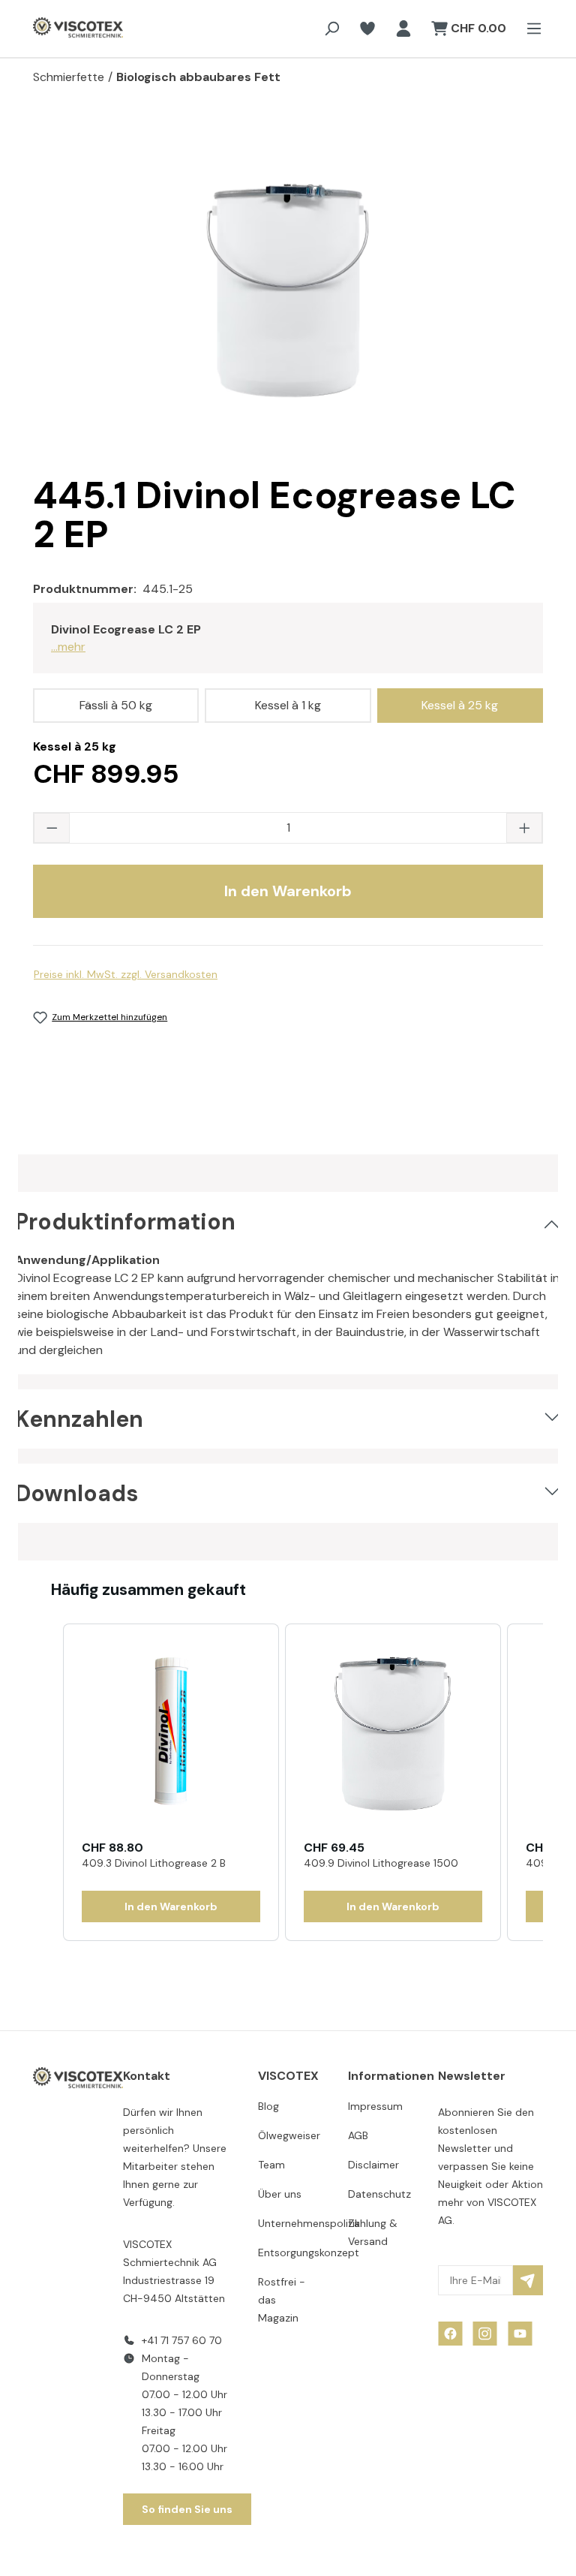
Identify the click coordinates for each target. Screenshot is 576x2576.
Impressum (375, 2106)
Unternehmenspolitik (309, 2223)
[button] (48, 1783)
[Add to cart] (171, 1906)
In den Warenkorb (288, 891)
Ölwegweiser (289, 2135)
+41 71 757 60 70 (182, 2340)
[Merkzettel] (367, 29)
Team (271, 2165)
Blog (268, 2106)
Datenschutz (379, 2194)
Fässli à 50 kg (116, 705)
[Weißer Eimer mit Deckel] (288, 288)
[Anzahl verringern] (52, 828)
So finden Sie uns (187, 2509)
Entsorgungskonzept (309, 2252)
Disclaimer (373, 2165)
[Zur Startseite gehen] (63, 29)
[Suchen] (331, 29)
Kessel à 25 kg (460, 705)
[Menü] (529, 29)
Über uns (280, 2194)
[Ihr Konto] (403, 29)
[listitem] (171, 1783)
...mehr (68, 647)
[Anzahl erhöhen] (524, 828)
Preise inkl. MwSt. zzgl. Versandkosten (126, 974)
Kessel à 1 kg (288, 705)
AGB (358, 2135)
